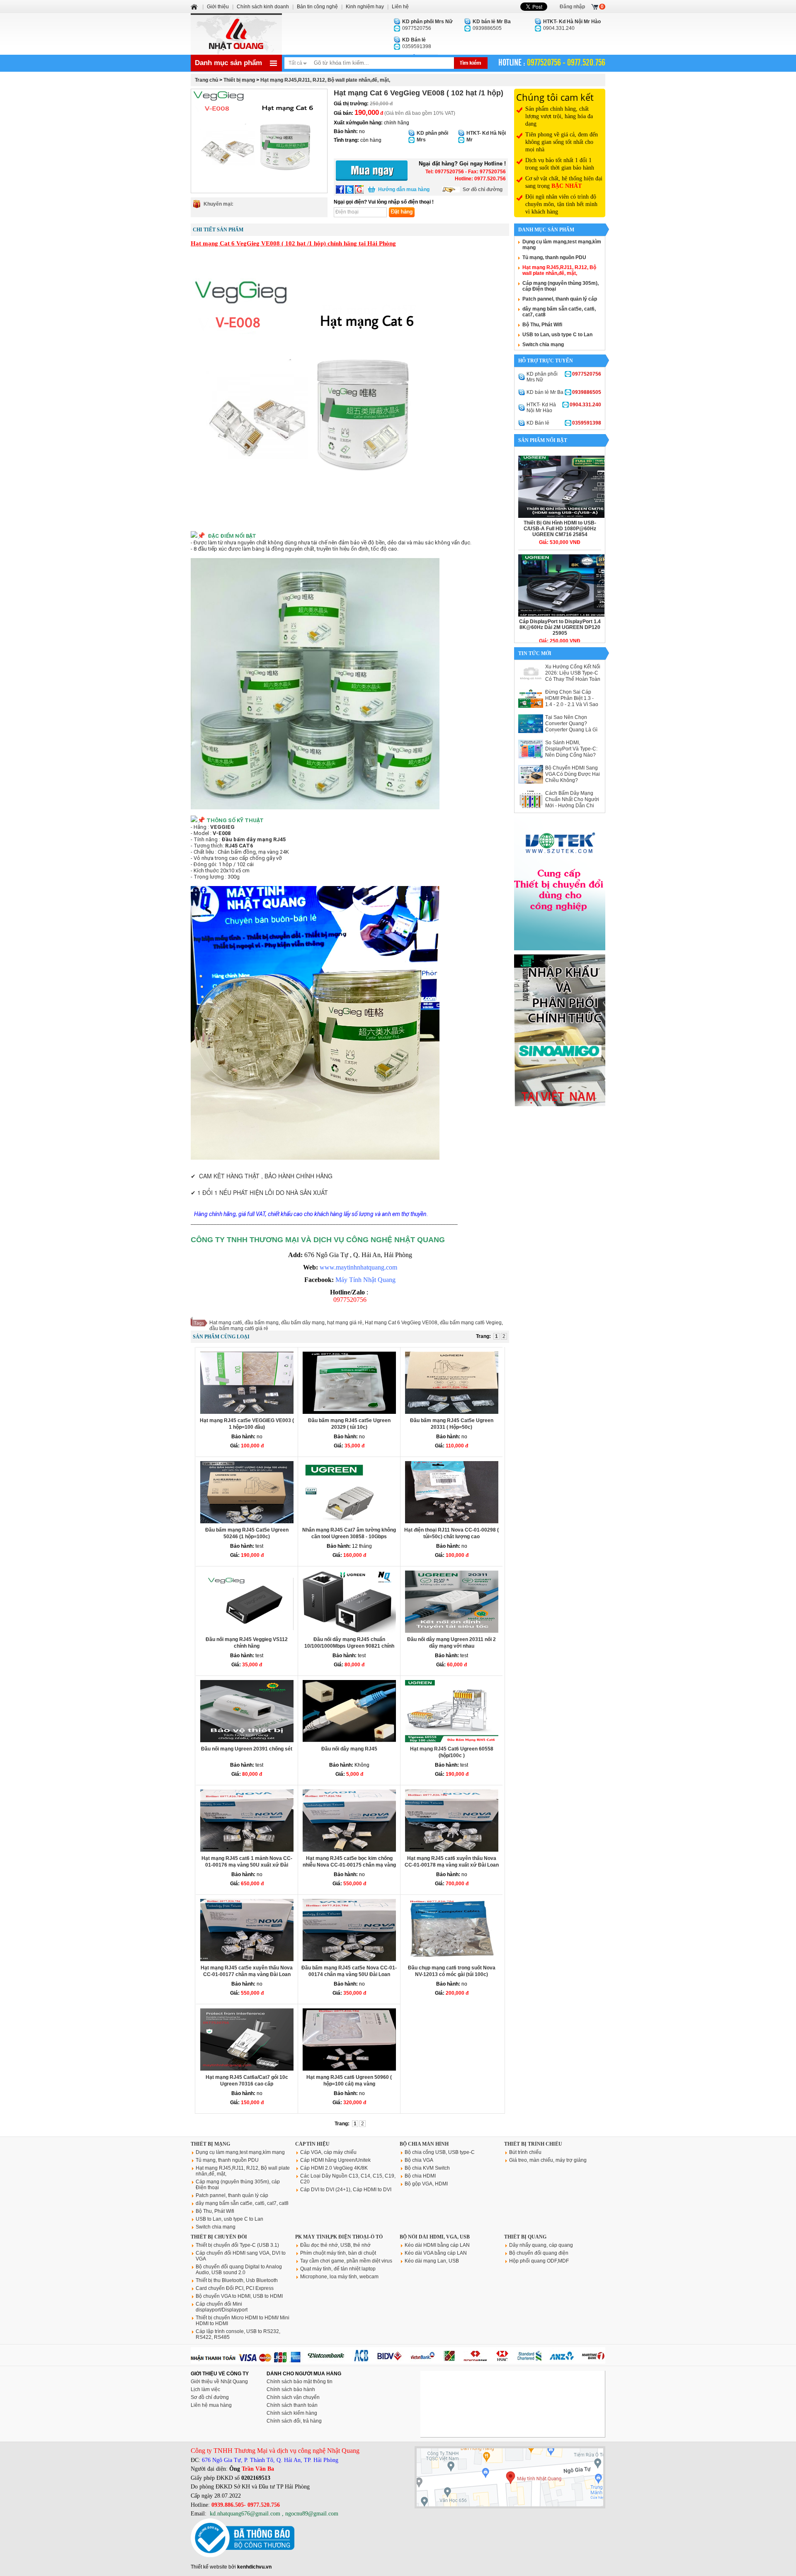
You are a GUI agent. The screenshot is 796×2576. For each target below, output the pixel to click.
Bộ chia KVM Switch (427, 2168)
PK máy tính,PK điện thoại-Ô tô (339, 2237)
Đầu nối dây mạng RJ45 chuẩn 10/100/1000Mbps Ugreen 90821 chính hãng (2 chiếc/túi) (349, 1646)
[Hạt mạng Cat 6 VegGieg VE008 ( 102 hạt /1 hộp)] (259, 141)
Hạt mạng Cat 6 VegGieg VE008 (401, 1323)
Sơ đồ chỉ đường (483, 189)
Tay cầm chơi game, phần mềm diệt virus (346, 2261)
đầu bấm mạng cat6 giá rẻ (239, 1328)
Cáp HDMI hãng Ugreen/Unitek (335, 2160)
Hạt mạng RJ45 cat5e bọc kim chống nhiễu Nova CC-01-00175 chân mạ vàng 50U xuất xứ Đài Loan (349, 1865)
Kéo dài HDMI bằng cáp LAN (437, 2245)
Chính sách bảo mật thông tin (300, 2382)
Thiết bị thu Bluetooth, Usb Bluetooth (237, 2280)
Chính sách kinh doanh (263, 7)
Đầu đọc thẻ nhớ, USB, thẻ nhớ (335, 2245)
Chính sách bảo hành (291, 2389)
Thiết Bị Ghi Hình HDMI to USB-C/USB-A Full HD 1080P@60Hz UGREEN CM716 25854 (560, 529)
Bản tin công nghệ (317, 7)
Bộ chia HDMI (420, 2176)
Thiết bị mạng (239, 80)
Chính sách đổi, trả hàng (294, 2421)
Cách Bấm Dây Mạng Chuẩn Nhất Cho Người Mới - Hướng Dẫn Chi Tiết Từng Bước (572, 802)
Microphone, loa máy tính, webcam (339, 2277)
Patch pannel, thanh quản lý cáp (560, 299)
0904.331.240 (572, 25)
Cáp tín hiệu (312, 2144)
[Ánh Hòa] (195, 7)
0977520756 (427, 25)
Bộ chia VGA (419, 2160)
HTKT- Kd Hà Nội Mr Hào (564, 408)
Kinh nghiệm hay (365, 7)
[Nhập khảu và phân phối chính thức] (560, 1105)
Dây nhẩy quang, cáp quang (541, 2245)
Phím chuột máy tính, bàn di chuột (338, 2253)
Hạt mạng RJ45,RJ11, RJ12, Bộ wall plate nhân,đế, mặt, (325, 80)
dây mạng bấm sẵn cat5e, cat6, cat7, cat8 (242, 2203)
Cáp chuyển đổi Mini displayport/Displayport (222, 2307)
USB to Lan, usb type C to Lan (557, 335)
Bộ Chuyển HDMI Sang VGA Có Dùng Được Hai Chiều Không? (573, 774)
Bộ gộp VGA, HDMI (426, 2184)
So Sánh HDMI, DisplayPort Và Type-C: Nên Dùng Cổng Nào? (571, 749)
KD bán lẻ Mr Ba (564, 392)
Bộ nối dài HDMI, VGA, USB (435, 2237)
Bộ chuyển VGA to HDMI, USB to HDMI (239, 2296)
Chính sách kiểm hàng (292, 2413)
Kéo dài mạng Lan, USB (432, 2261)
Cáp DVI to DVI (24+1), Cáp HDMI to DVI (346, 2190)
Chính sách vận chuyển (293, 2397)
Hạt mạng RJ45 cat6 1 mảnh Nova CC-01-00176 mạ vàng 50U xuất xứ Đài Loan (247, 1865)
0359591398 (417, 43)
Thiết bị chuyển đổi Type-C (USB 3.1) (237, 2245)
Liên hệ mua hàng (211, 2405)
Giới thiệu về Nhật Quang (219, 2382)
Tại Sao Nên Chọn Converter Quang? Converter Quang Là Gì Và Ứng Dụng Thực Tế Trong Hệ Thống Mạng (571, 730)
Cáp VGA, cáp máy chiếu (328, 2152)
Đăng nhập (572, 7)
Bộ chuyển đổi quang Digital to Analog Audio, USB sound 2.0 (239, 2270)
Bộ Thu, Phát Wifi (542, 325)
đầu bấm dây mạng (303, 1323)
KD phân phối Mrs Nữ (564, 377)
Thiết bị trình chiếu (533, 2144)
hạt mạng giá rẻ (345, 1323)
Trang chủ (206, 80)
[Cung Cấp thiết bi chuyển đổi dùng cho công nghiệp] (560, 949)
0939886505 (492, 25)
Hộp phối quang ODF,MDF (539, 2261)
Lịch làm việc (205, 2389)
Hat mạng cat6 (226, 1323)
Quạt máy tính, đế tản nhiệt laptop (338, 2269)
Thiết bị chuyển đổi (219, 2237)
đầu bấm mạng (262, 1323)
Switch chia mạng (543, 345)
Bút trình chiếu (525, 2152)
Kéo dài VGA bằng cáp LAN (436, 2253)
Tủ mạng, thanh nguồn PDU (554, 257)
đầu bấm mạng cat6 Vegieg (471, 1323)
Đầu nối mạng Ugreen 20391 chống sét (247, 1749)
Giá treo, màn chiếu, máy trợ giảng (548, 2160)
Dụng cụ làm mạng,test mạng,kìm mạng (240, 2152)
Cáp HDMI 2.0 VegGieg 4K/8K (334, 2168)
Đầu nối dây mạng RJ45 (349, 1749)
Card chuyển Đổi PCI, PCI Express (235, 2288)
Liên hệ (400, 7)
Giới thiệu (218, 7)
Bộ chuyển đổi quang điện (539, 2253)
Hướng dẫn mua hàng (404, 189)
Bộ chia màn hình (424, 2144)
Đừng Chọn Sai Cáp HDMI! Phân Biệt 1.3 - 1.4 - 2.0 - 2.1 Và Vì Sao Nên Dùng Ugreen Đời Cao (572, 704)
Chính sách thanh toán (292, 2405)
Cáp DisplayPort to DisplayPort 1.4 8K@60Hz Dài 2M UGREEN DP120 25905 (560, 627)
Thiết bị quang (525, 2237)
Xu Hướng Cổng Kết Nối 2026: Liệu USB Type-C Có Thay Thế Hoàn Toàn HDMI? (573, 676)
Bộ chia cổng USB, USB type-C (440, 2152)
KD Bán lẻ (564, 423)
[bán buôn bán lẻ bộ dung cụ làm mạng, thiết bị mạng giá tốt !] (398, 2362)
